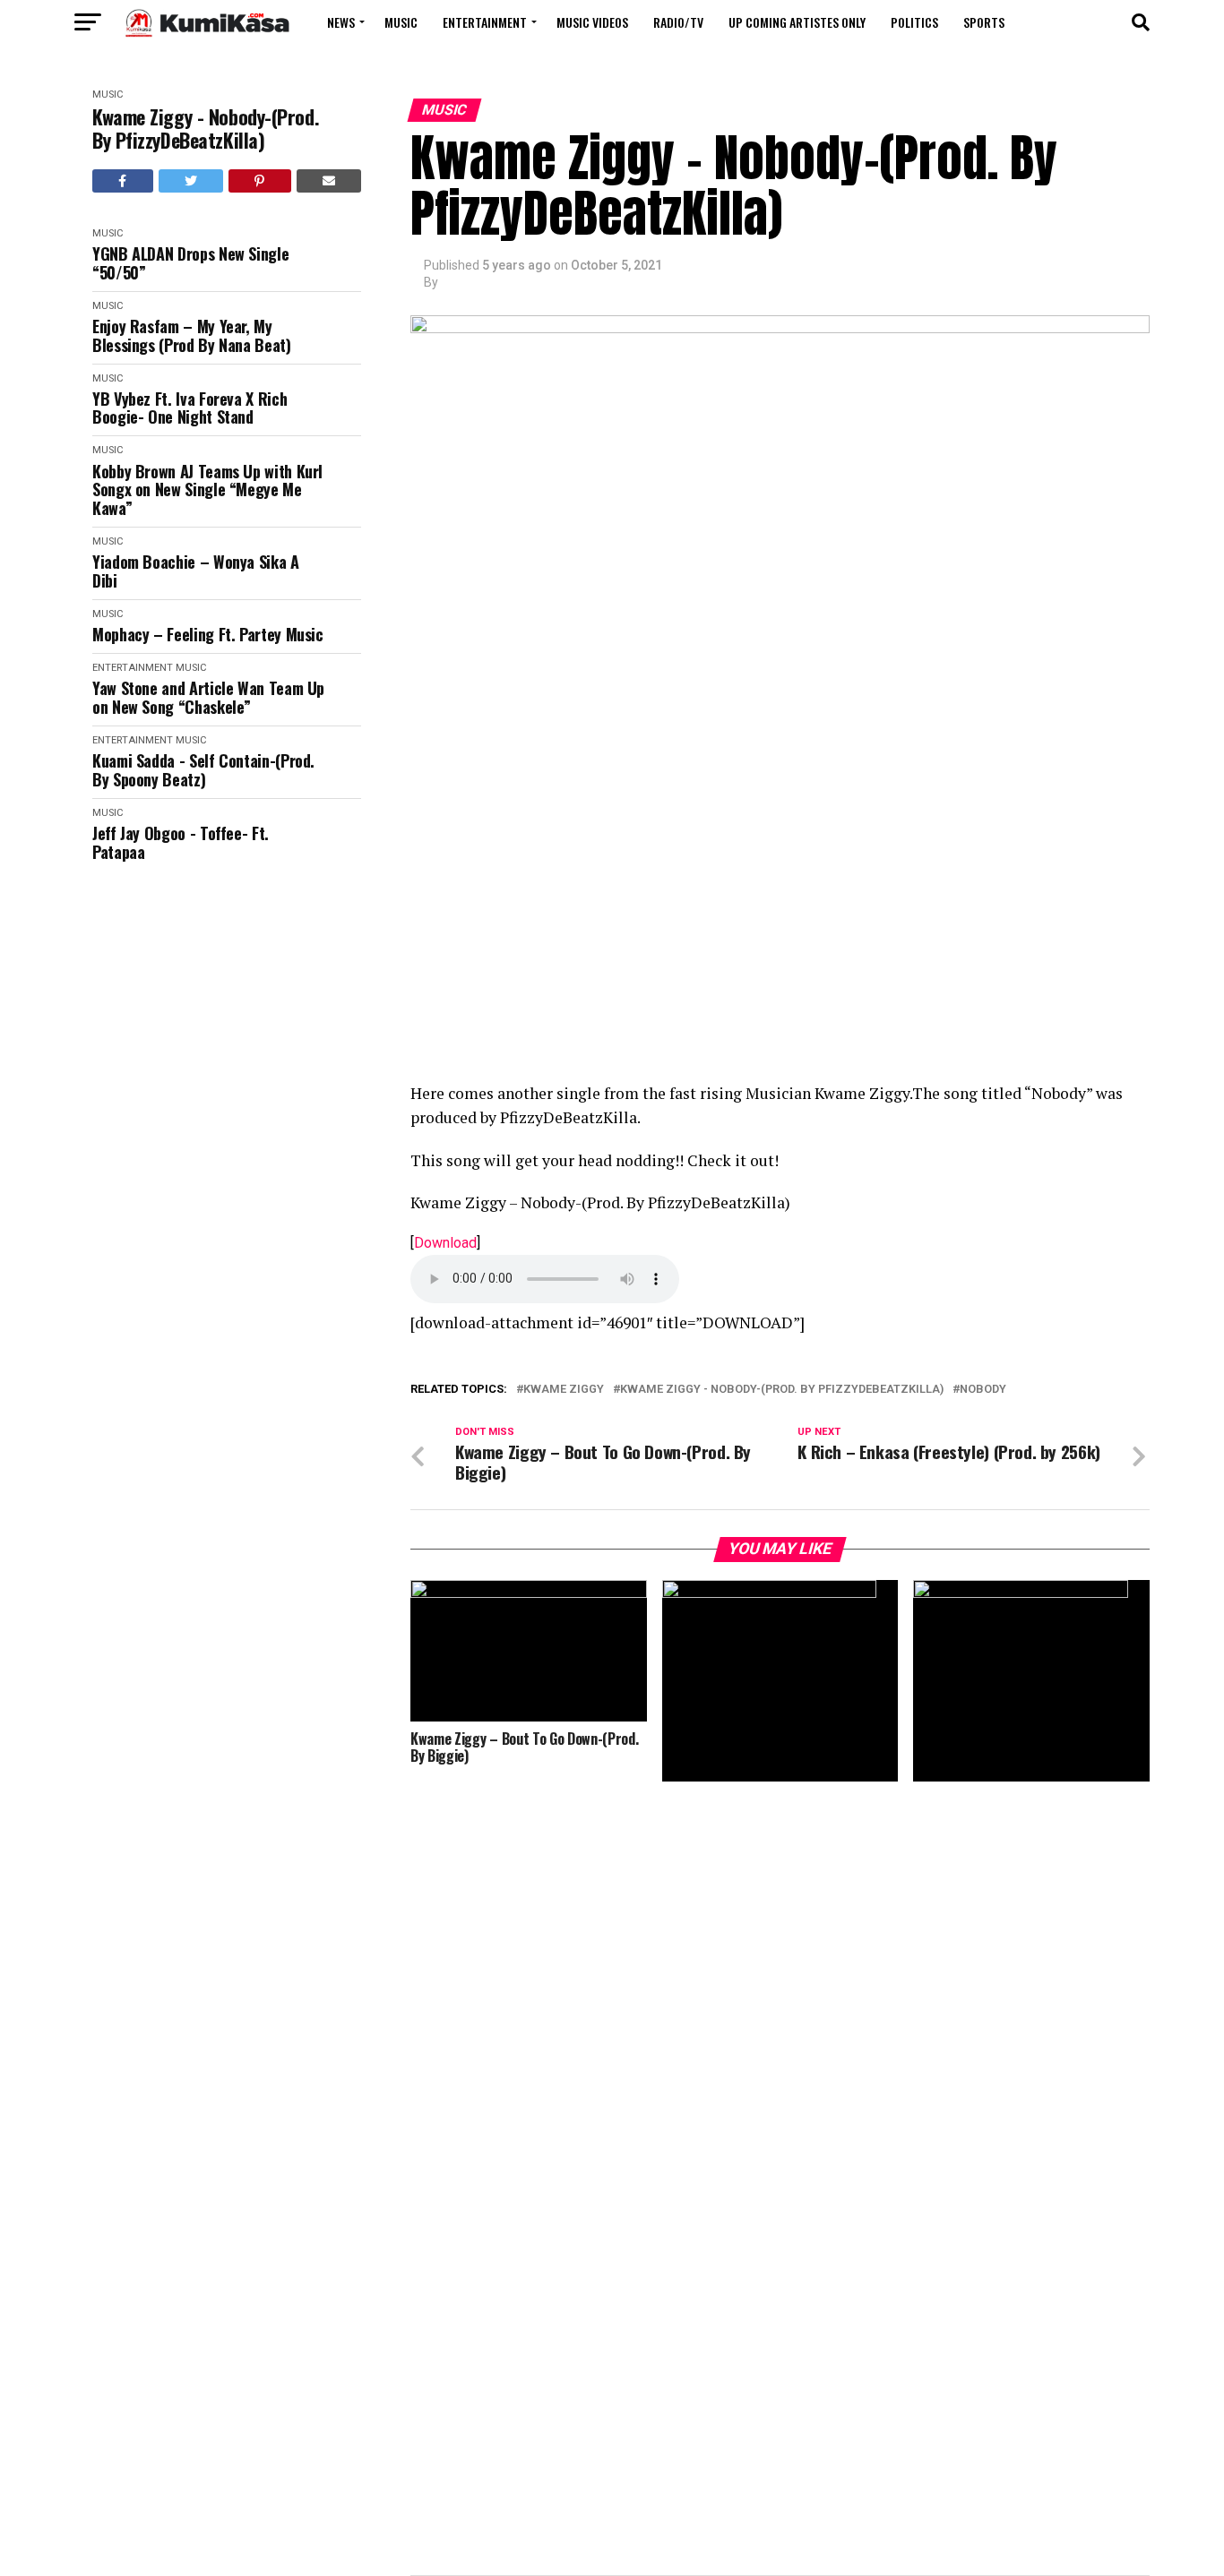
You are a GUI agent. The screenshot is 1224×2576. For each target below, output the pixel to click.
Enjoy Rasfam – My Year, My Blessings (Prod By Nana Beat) (192, 335)
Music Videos (592, 22)
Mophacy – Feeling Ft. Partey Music (208, 635)
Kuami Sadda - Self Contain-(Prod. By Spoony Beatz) (203, 770)
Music (401, 22)
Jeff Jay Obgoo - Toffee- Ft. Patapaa (181, 842)
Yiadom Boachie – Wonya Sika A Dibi (196, 571)
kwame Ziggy (564, 1390)
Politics (914, 22)
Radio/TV (678, 22)
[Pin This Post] (260, 181)
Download (445, 1243)
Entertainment (485, 22)
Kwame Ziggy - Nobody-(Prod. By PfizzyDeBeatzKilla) (206, 129)
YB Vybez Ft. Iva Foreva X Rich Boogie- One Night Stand (190, 408)
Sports (984, 22)
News (341, 22)
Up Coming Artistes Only (797, 22)
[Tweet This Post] (191, 181)
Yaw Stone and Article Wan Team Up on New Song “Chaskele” (208, 697)
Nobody (983, 1390)
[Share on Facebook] (123, 181)
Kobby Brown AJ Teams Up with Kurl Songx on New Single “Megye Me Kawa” (207, 490)
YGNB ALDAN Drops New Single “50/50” (190, 263)
